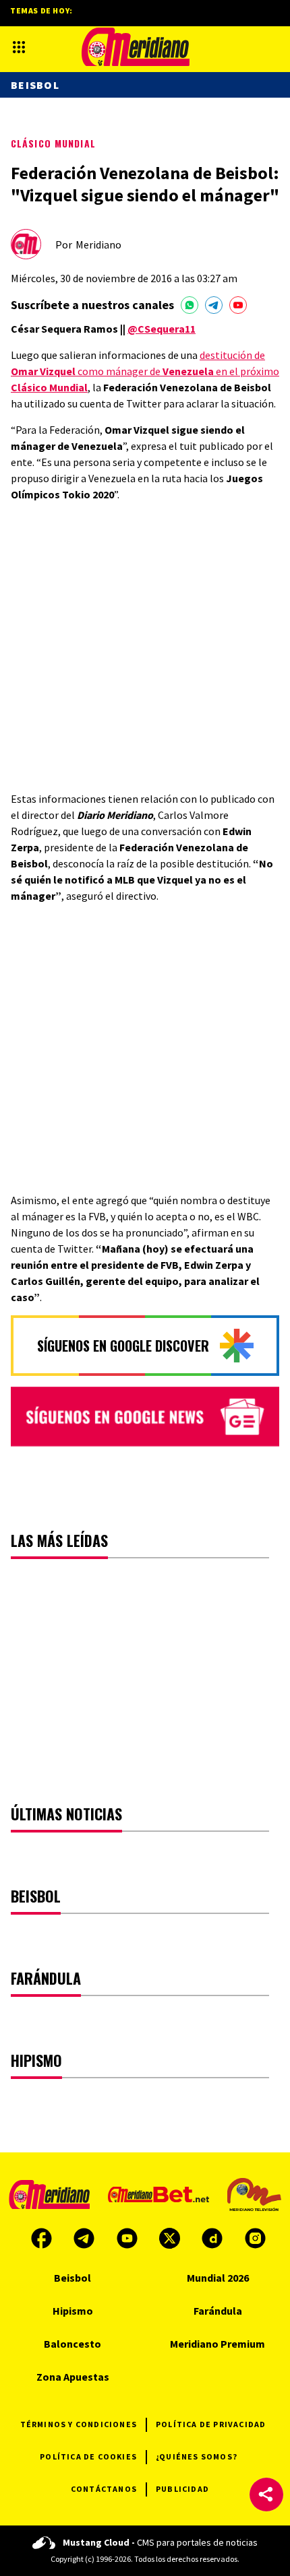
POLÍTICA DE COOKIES (88, 2456)
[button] (266, 2495)
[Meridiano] (136, 47)
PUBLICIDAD (182, 2489)
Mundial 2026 (218, 2278)
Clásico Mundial (53, 143)
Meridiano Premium (217, 2344)
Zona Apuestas (73, 2377)
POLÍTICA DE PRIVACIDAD (211, 2424)
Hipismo (73, 2311)
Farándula (218, 2311)
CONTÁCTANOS (104, 2489)
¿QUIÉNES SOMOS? (197, 2456)
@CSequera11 (162, 329)
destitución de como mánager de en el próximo (145, 371)
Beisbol (35, 85)
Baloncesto (72, 2344)
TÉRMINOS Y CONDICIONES (79, 2424)
